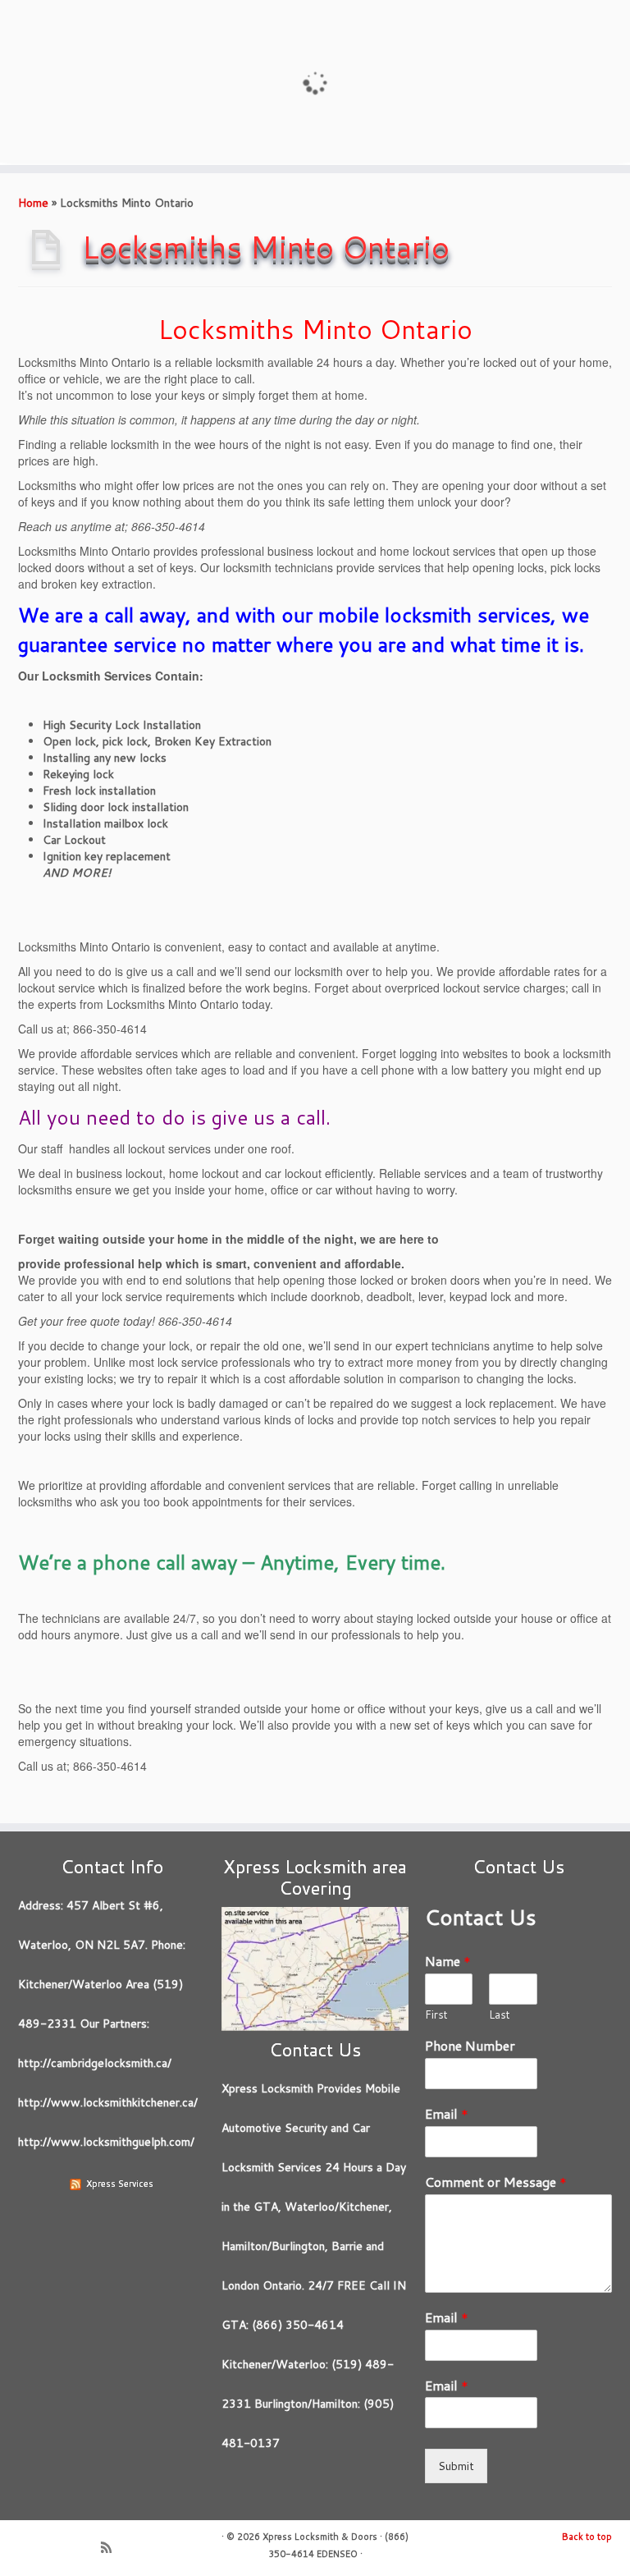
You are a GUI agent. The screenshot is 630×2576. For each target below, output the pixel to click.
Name (448, 1962)
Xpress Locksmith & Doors (320, 2537)
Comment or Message (496, 2182)
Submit (456, 2466)
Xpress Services (120, 2184)
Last (500, 2015)
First (436, 2015)
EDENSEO (337, 2554)
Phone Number (470, 2046)
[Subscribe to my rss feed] (112, 2549)
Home (33, 203)
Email (447, 2114)
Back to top (587, 2537)
